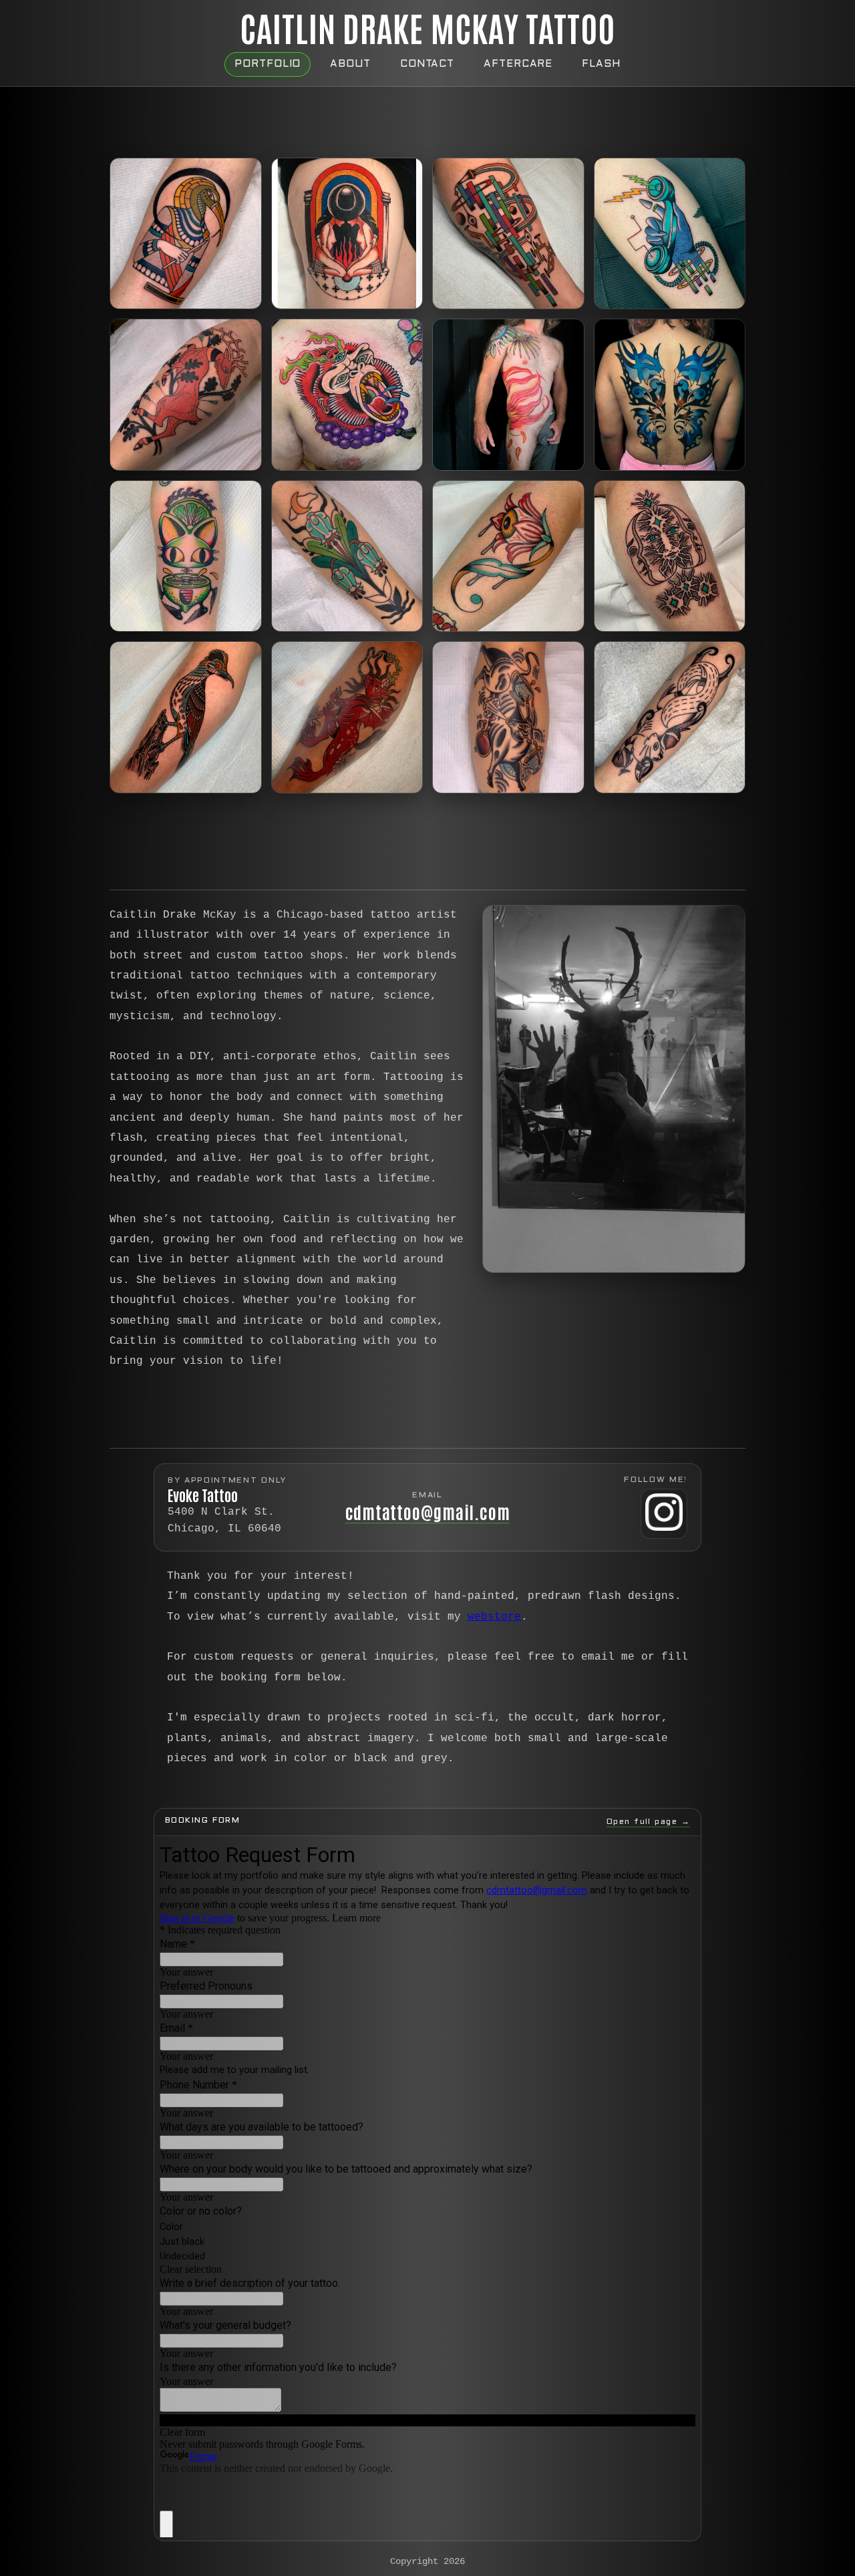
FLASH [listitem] (601, 64)
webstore (494, 1617)
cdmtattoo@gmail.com (428, 1511)
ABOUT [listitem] (350, 64)
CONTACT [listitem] (427, 64)
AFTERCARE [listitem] (518, 64)
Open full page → (648, 1822)
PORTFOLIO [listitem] (268, 64)
